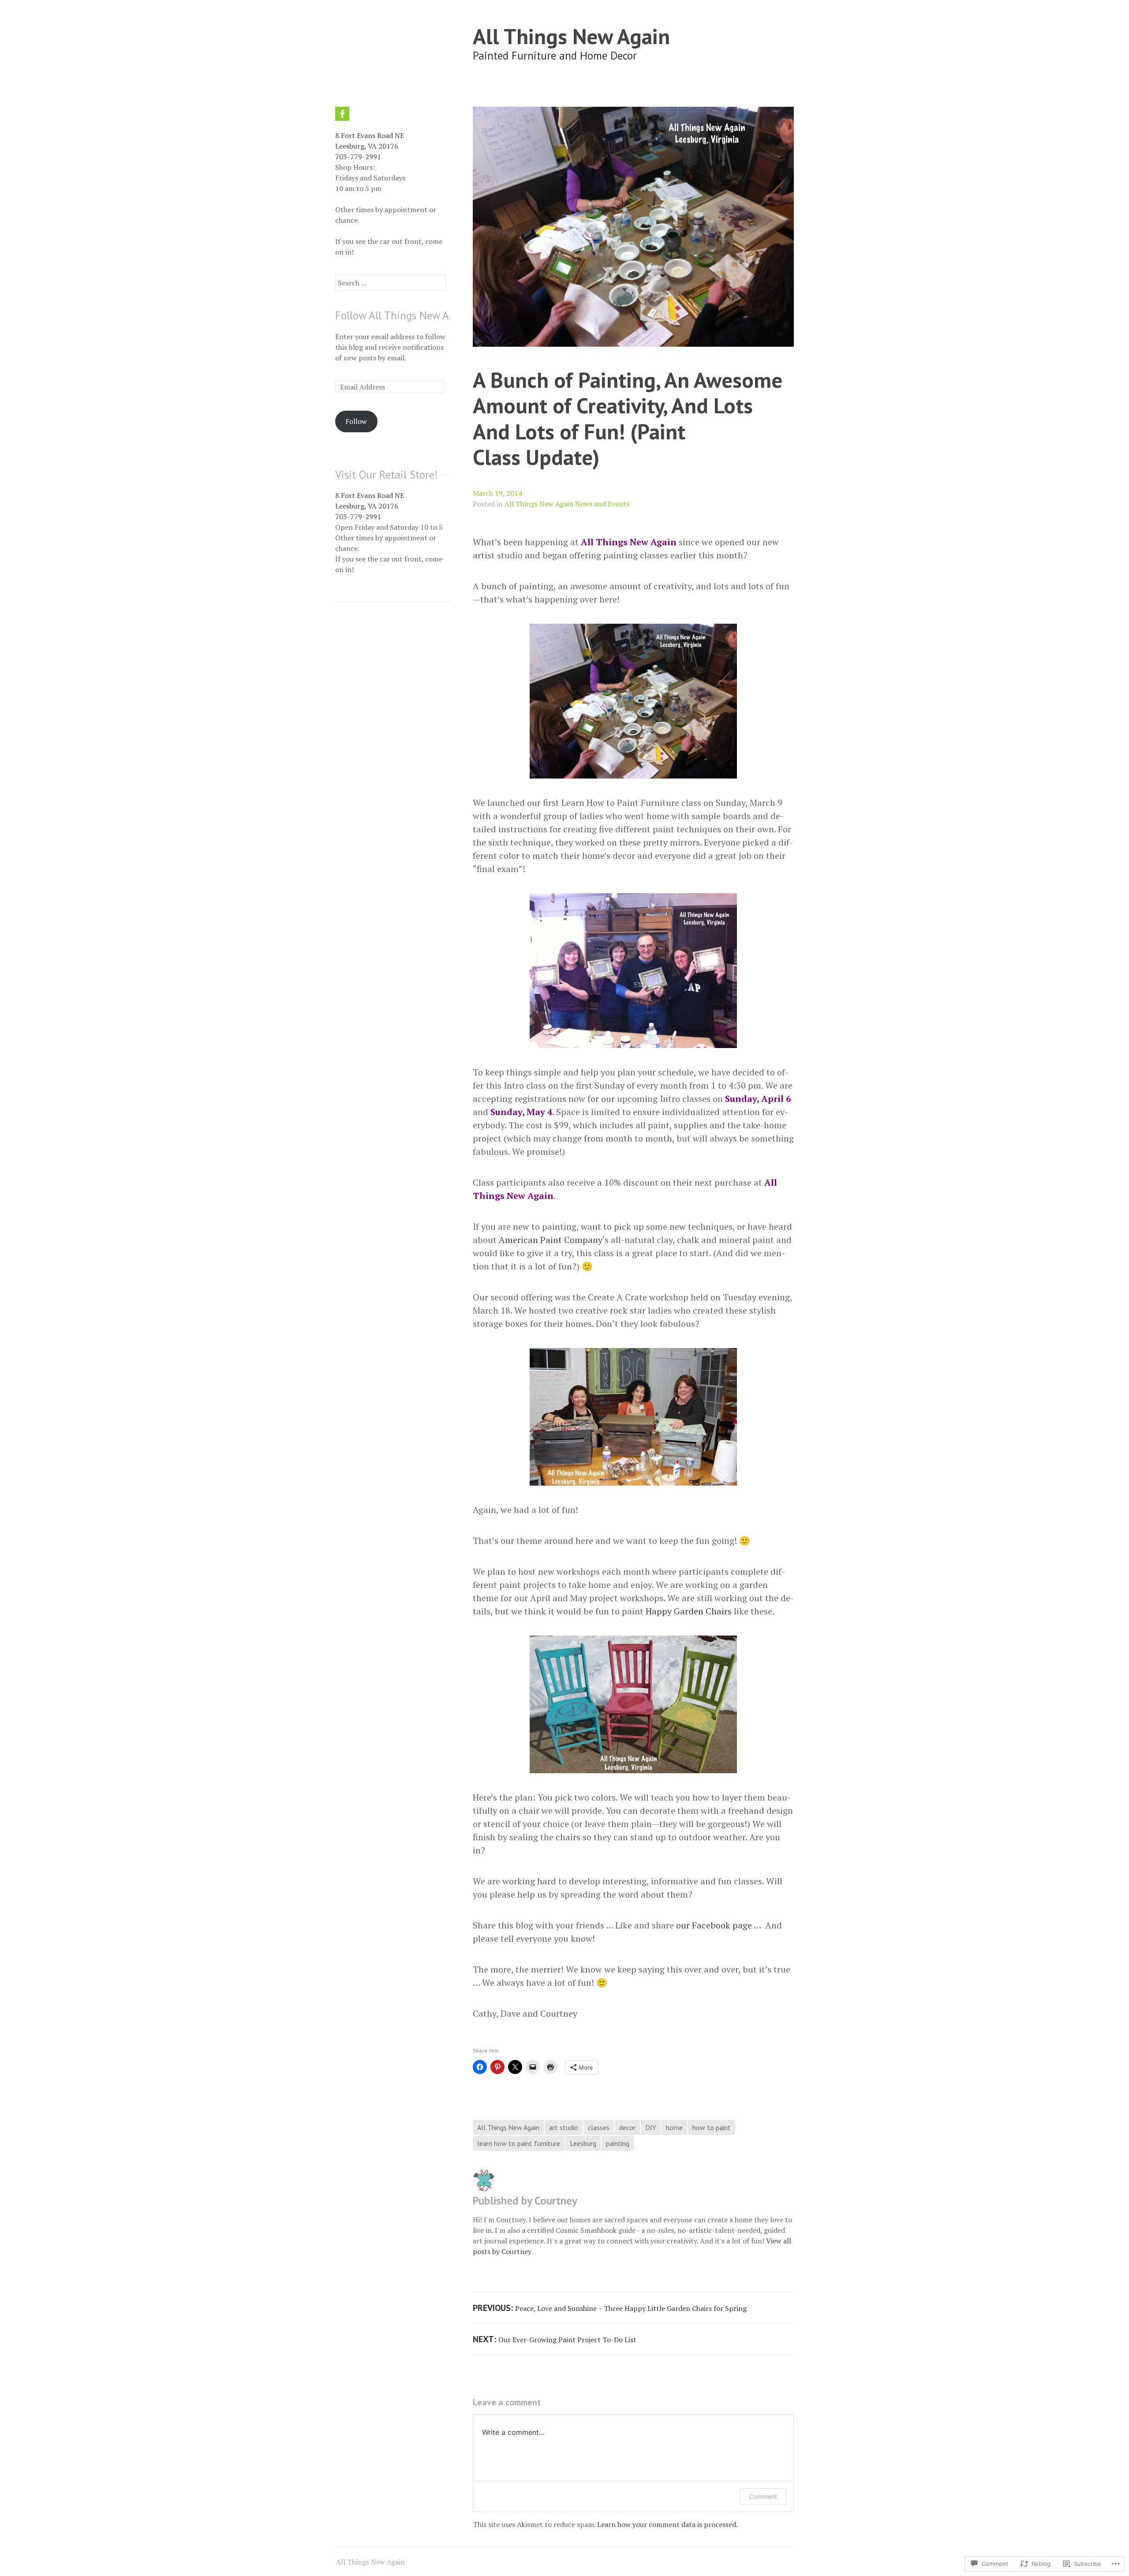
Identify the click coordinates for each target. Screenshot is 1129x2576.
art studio (564, 2127)
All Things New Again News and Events (567, 504)
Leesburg (583, 2143)
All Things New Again (571, 36)
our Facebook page (714, 1925)
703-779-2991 (358, 157)
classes (599, 2127)
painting (618, 2143)
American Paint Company (551, 1240)
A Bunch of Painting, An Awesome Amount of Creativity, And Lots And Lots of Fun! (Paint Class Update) (628, 418)
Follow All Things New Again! (404, 315)
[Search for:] (391, 283)
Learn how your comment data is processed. (667, 2524)
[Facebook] (342, 114)
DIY (651, 2127)
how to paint (712, 2127)
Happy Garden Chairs (689, 1611)
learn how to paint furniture (519, 2143)
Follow (356, 421)
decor (627, 2127)
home (674, 2127)
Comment (763, 2496)
